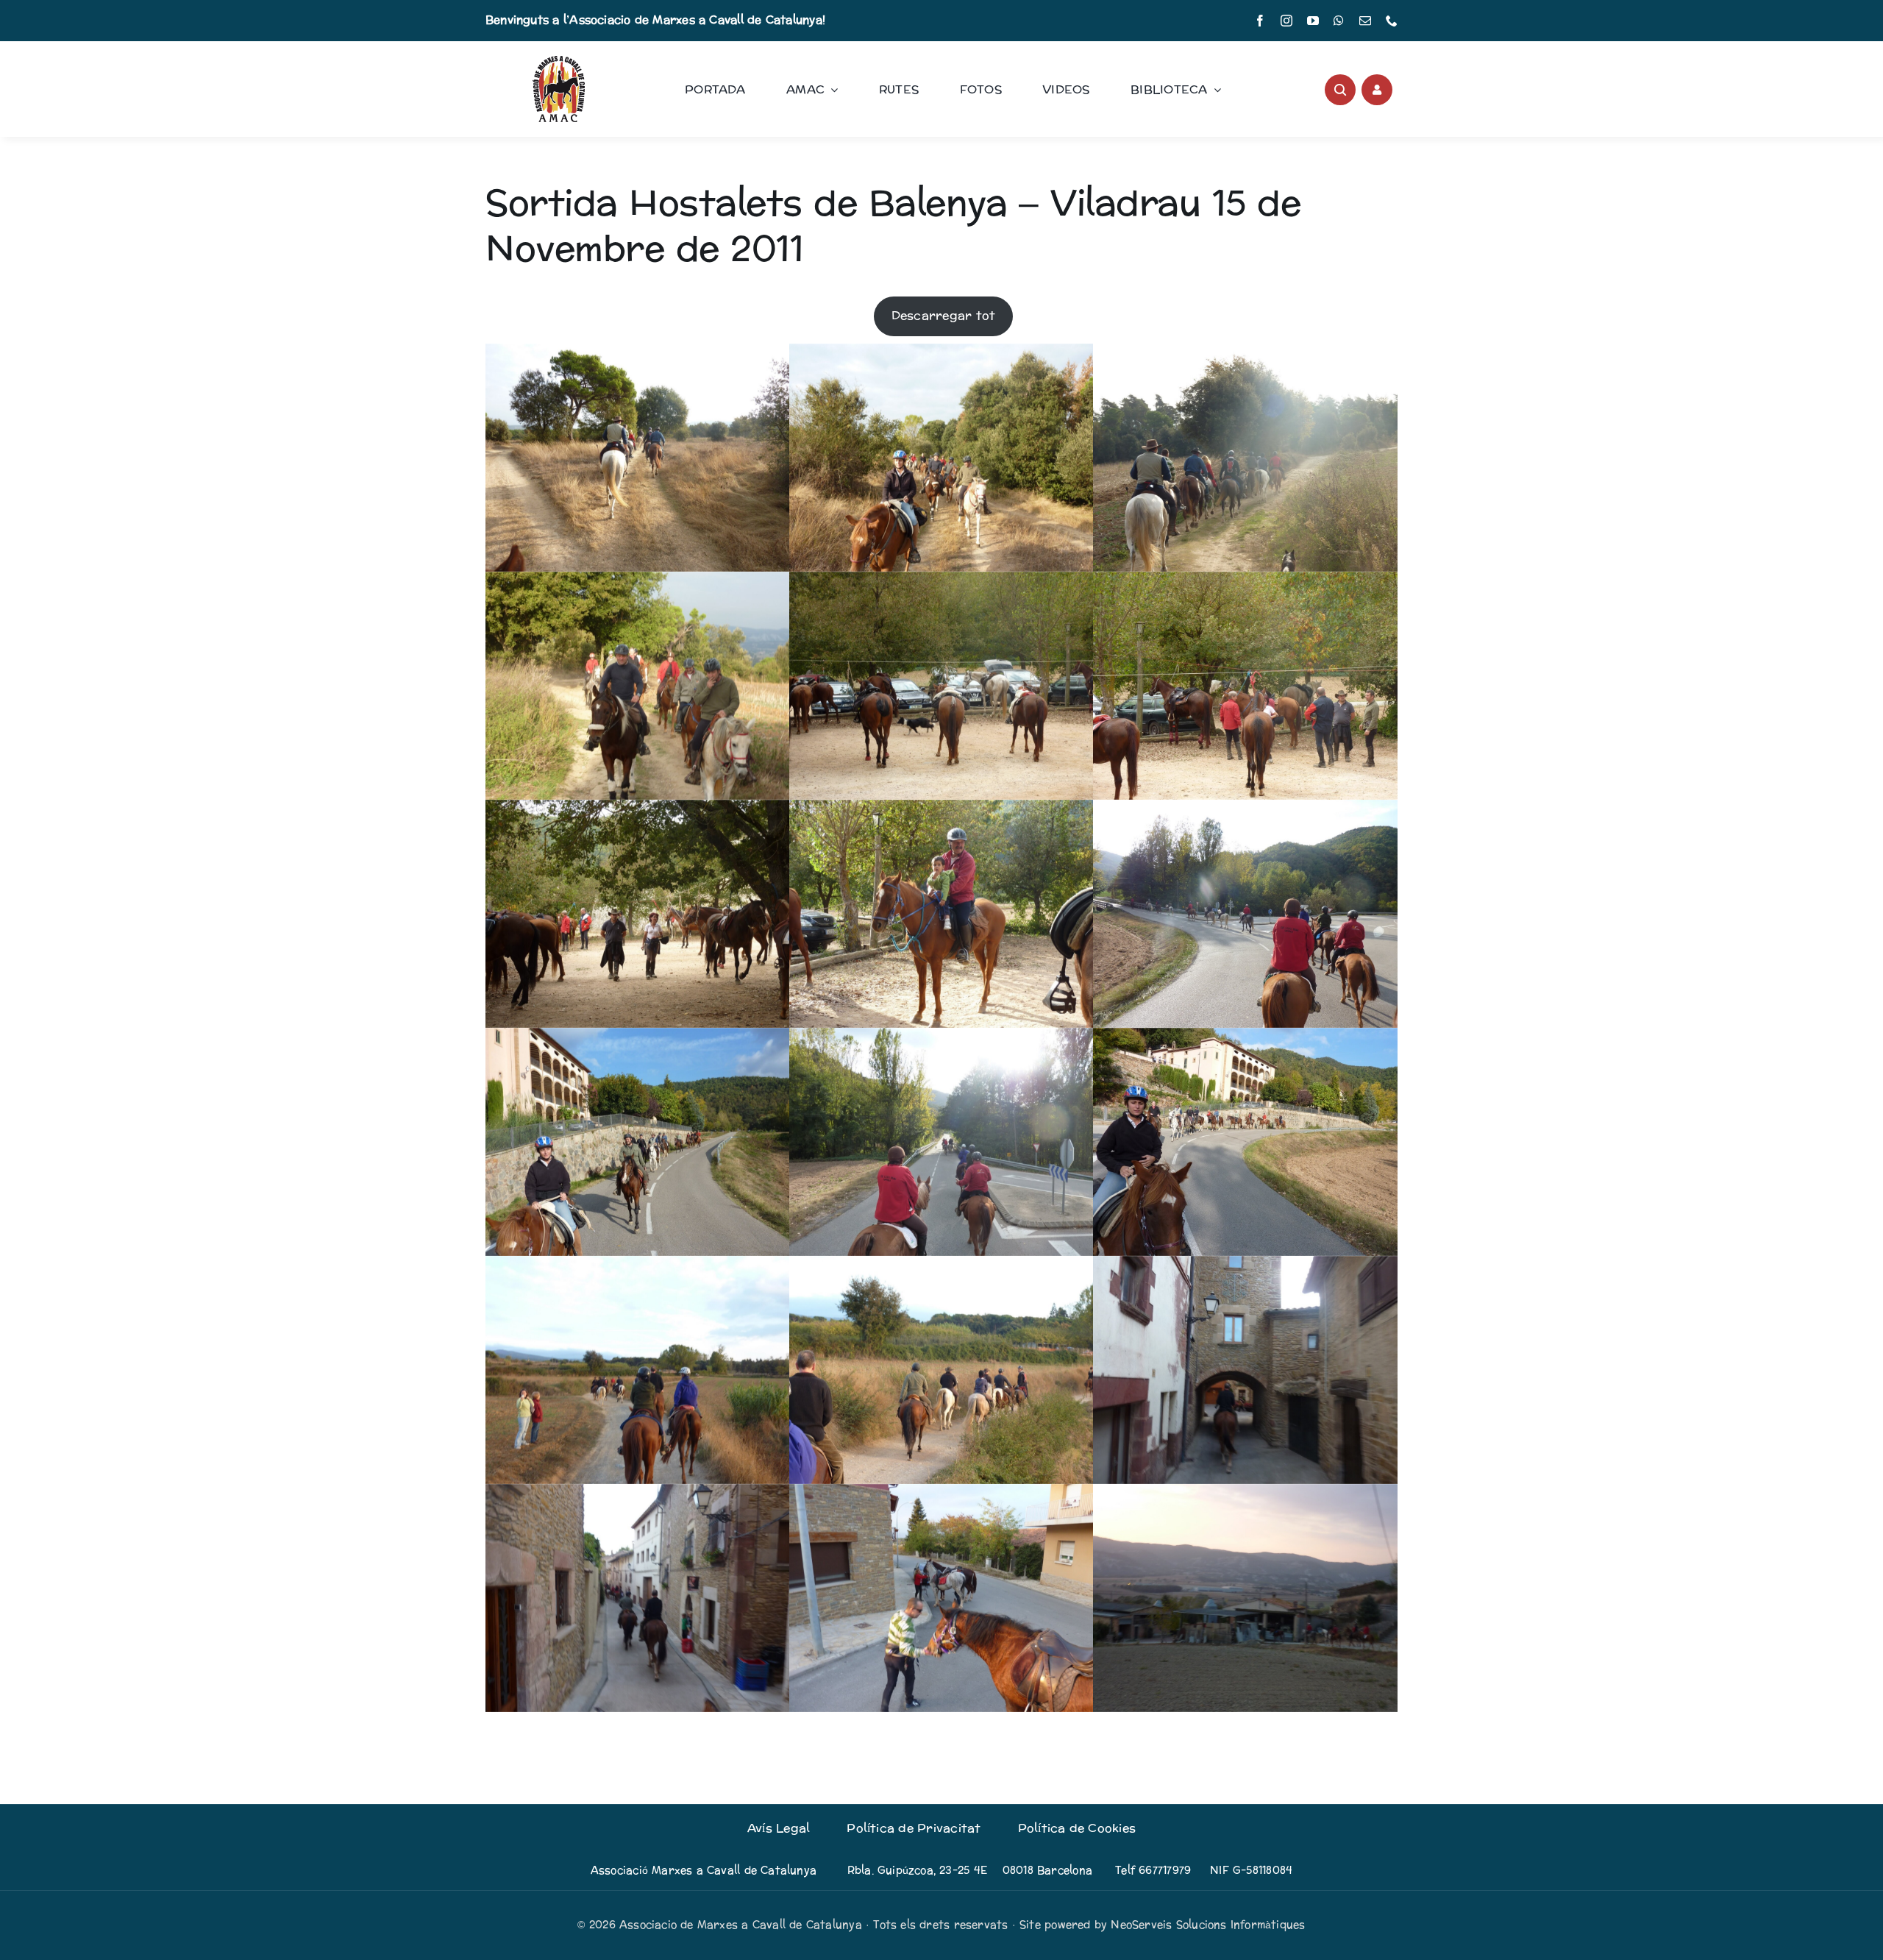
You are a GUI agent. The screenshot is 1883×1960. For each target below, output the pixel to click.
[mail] (1365, 21)
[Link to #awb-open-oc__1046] (1340, 90)
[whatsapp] (1339, 21)
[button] (637, 458)
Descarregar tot (944, 315)
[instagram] (1286, 21)
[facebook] (1260, 21)
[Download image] (765, 547)
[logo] (559, 61)
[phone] (1392, 21)
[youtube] (1313, 21)
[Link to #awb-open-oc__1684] (1377, 90)
